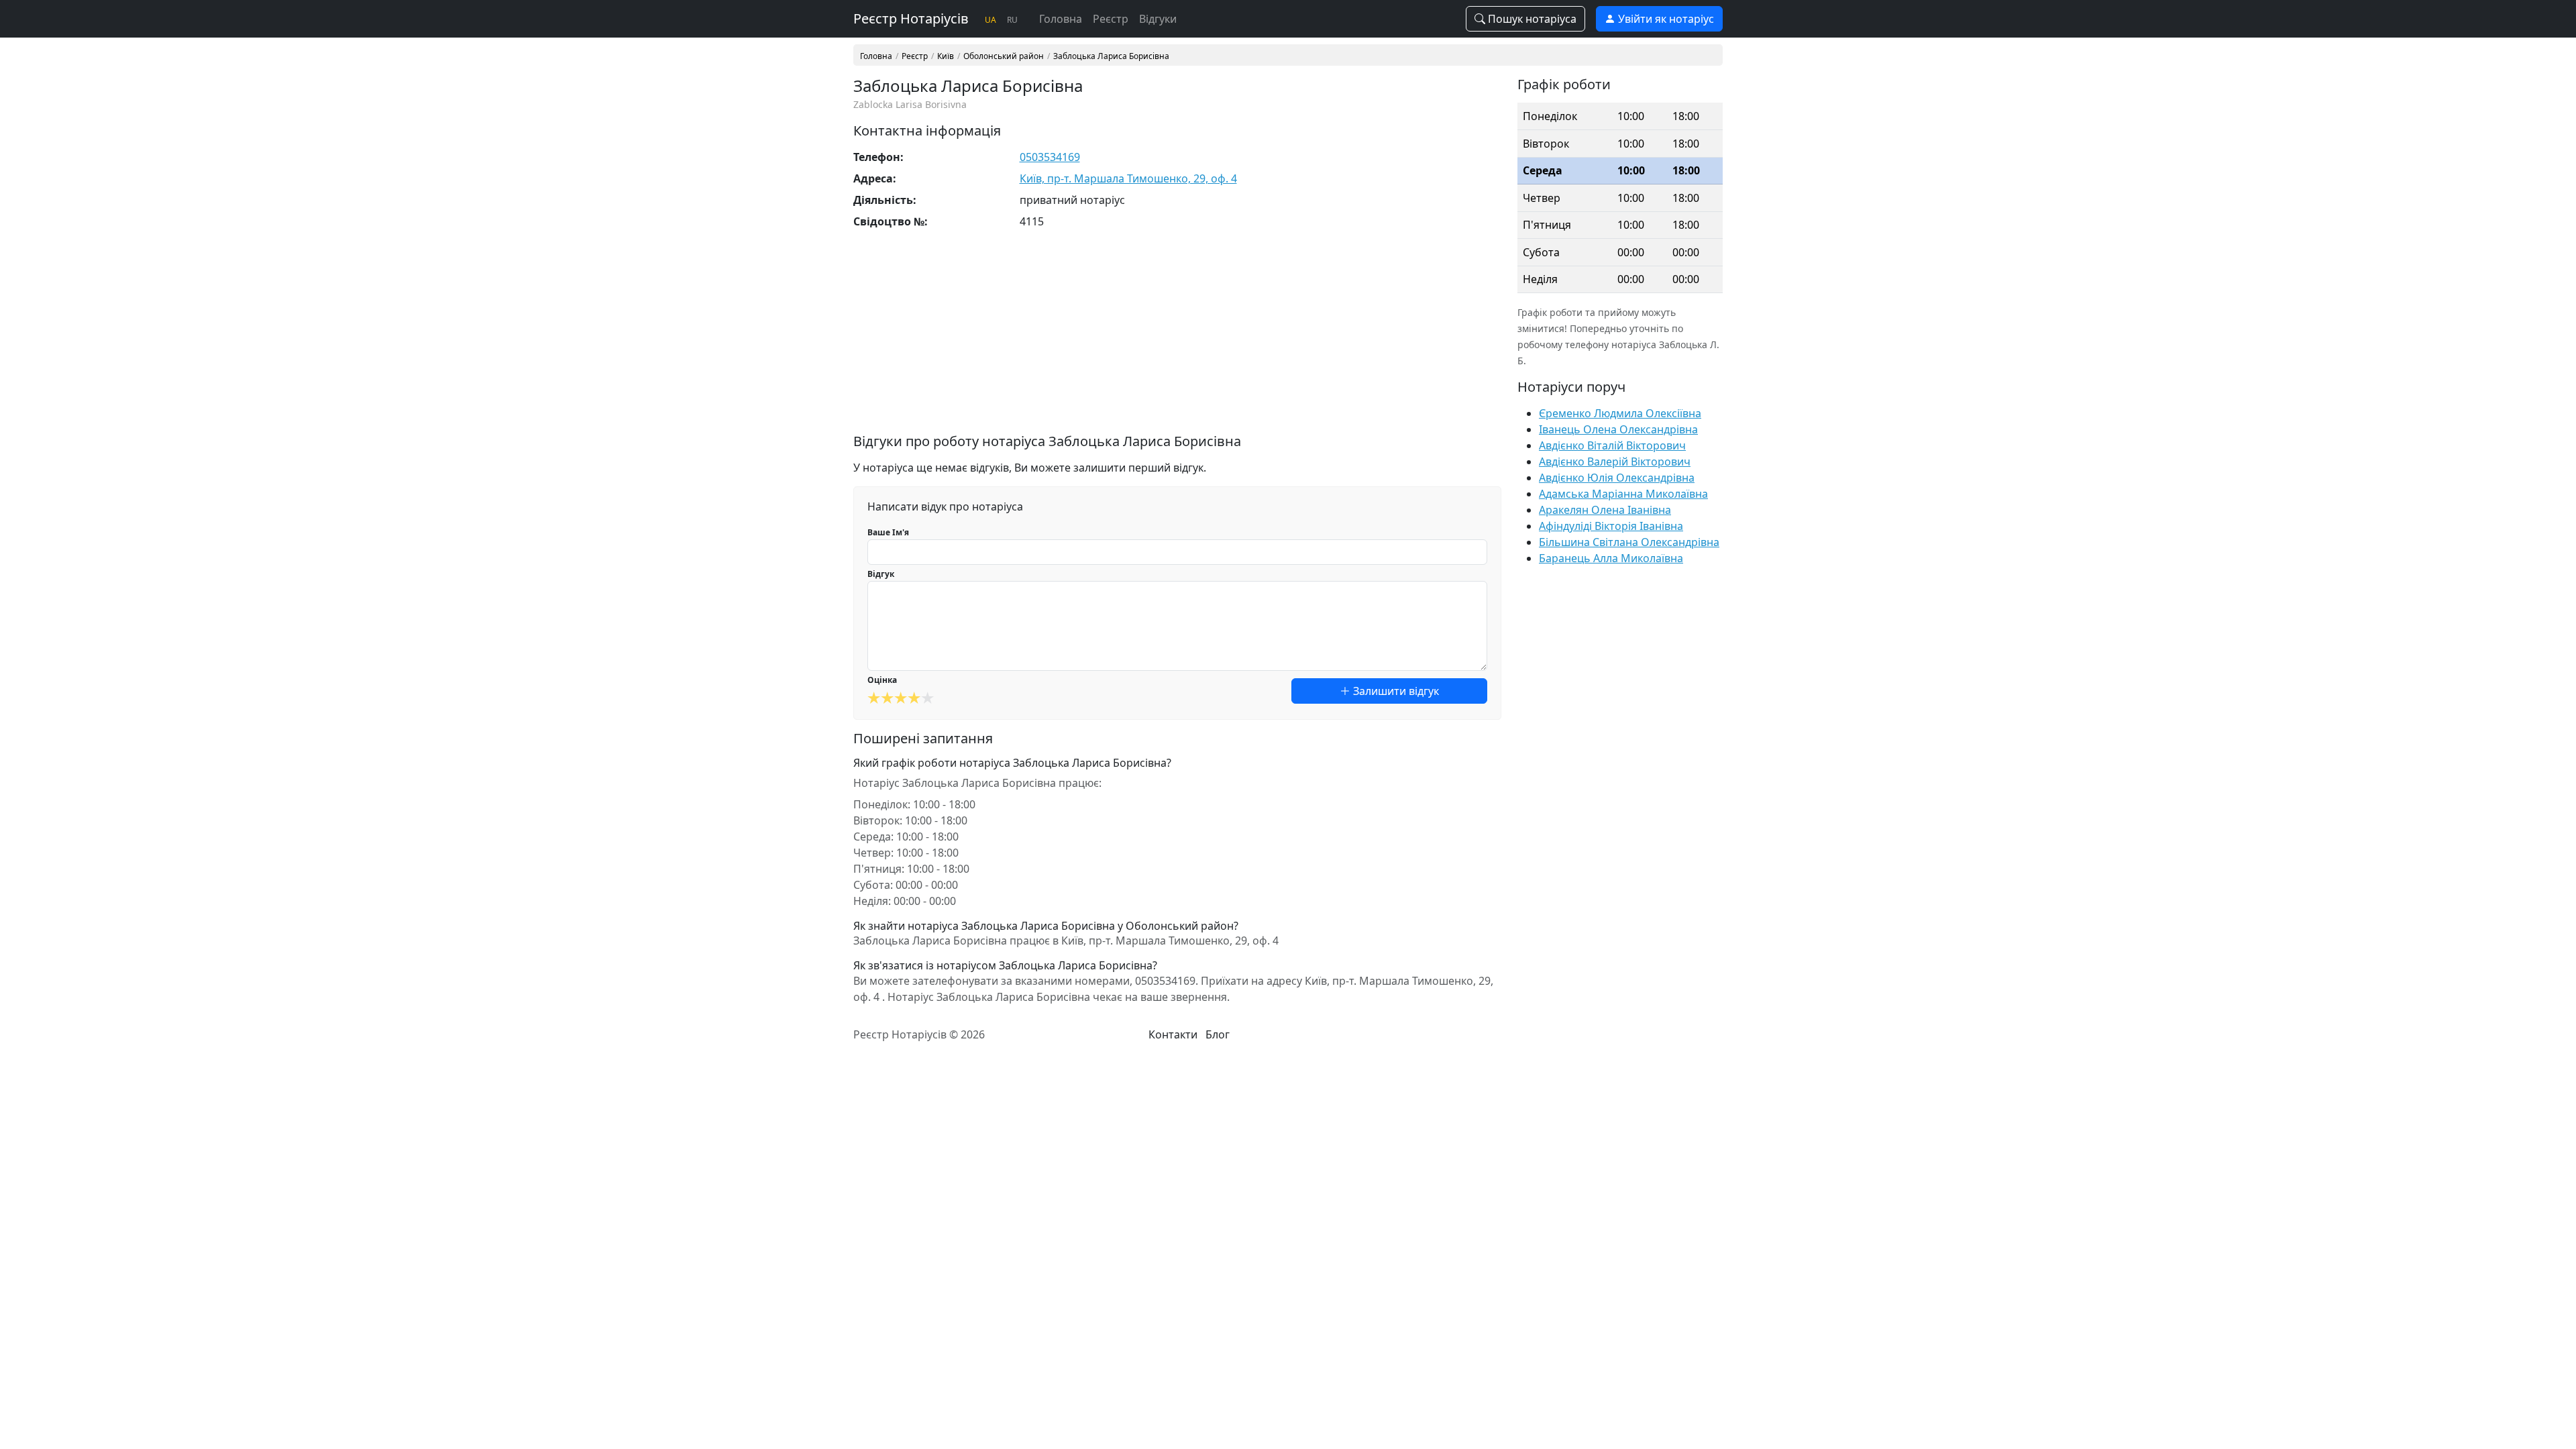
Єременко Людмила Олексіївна (1620, 413)
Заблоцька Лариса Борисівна (1111, 56)
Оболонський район (1004, 56)
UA (990, 20)
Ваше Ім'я (888, 532)
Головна (1061, 19)
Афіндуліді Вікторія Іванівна (1611, 526)
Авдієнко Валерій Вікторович (1615, 462)
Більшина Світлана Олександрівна (1629, 542)
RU (1012, 20)
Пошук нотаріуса (1531, 19)
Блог (1218, 1034)
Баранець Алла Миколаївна (1611, 558)
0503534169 (1050, 157)
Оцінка (882, 680)
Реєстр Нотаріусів (911, 18)
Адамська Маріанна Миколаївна (1623, 494)
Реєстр (1111, 19)
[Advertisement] (1177, 339)
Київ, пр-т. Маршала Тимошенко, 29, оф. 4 (1128, 178)
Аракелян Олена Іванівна (1605, 510)
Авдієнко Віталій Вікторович (1612, 445)
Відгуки (1158, 19)
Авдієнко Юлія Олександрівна (1617, 478)
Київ (946, 56)
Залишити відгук (1395, 691)
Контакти (1173, 1034)
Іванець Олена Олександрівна (1618, 429)
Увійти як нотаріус (1665, 19)
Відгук (881, 574)
